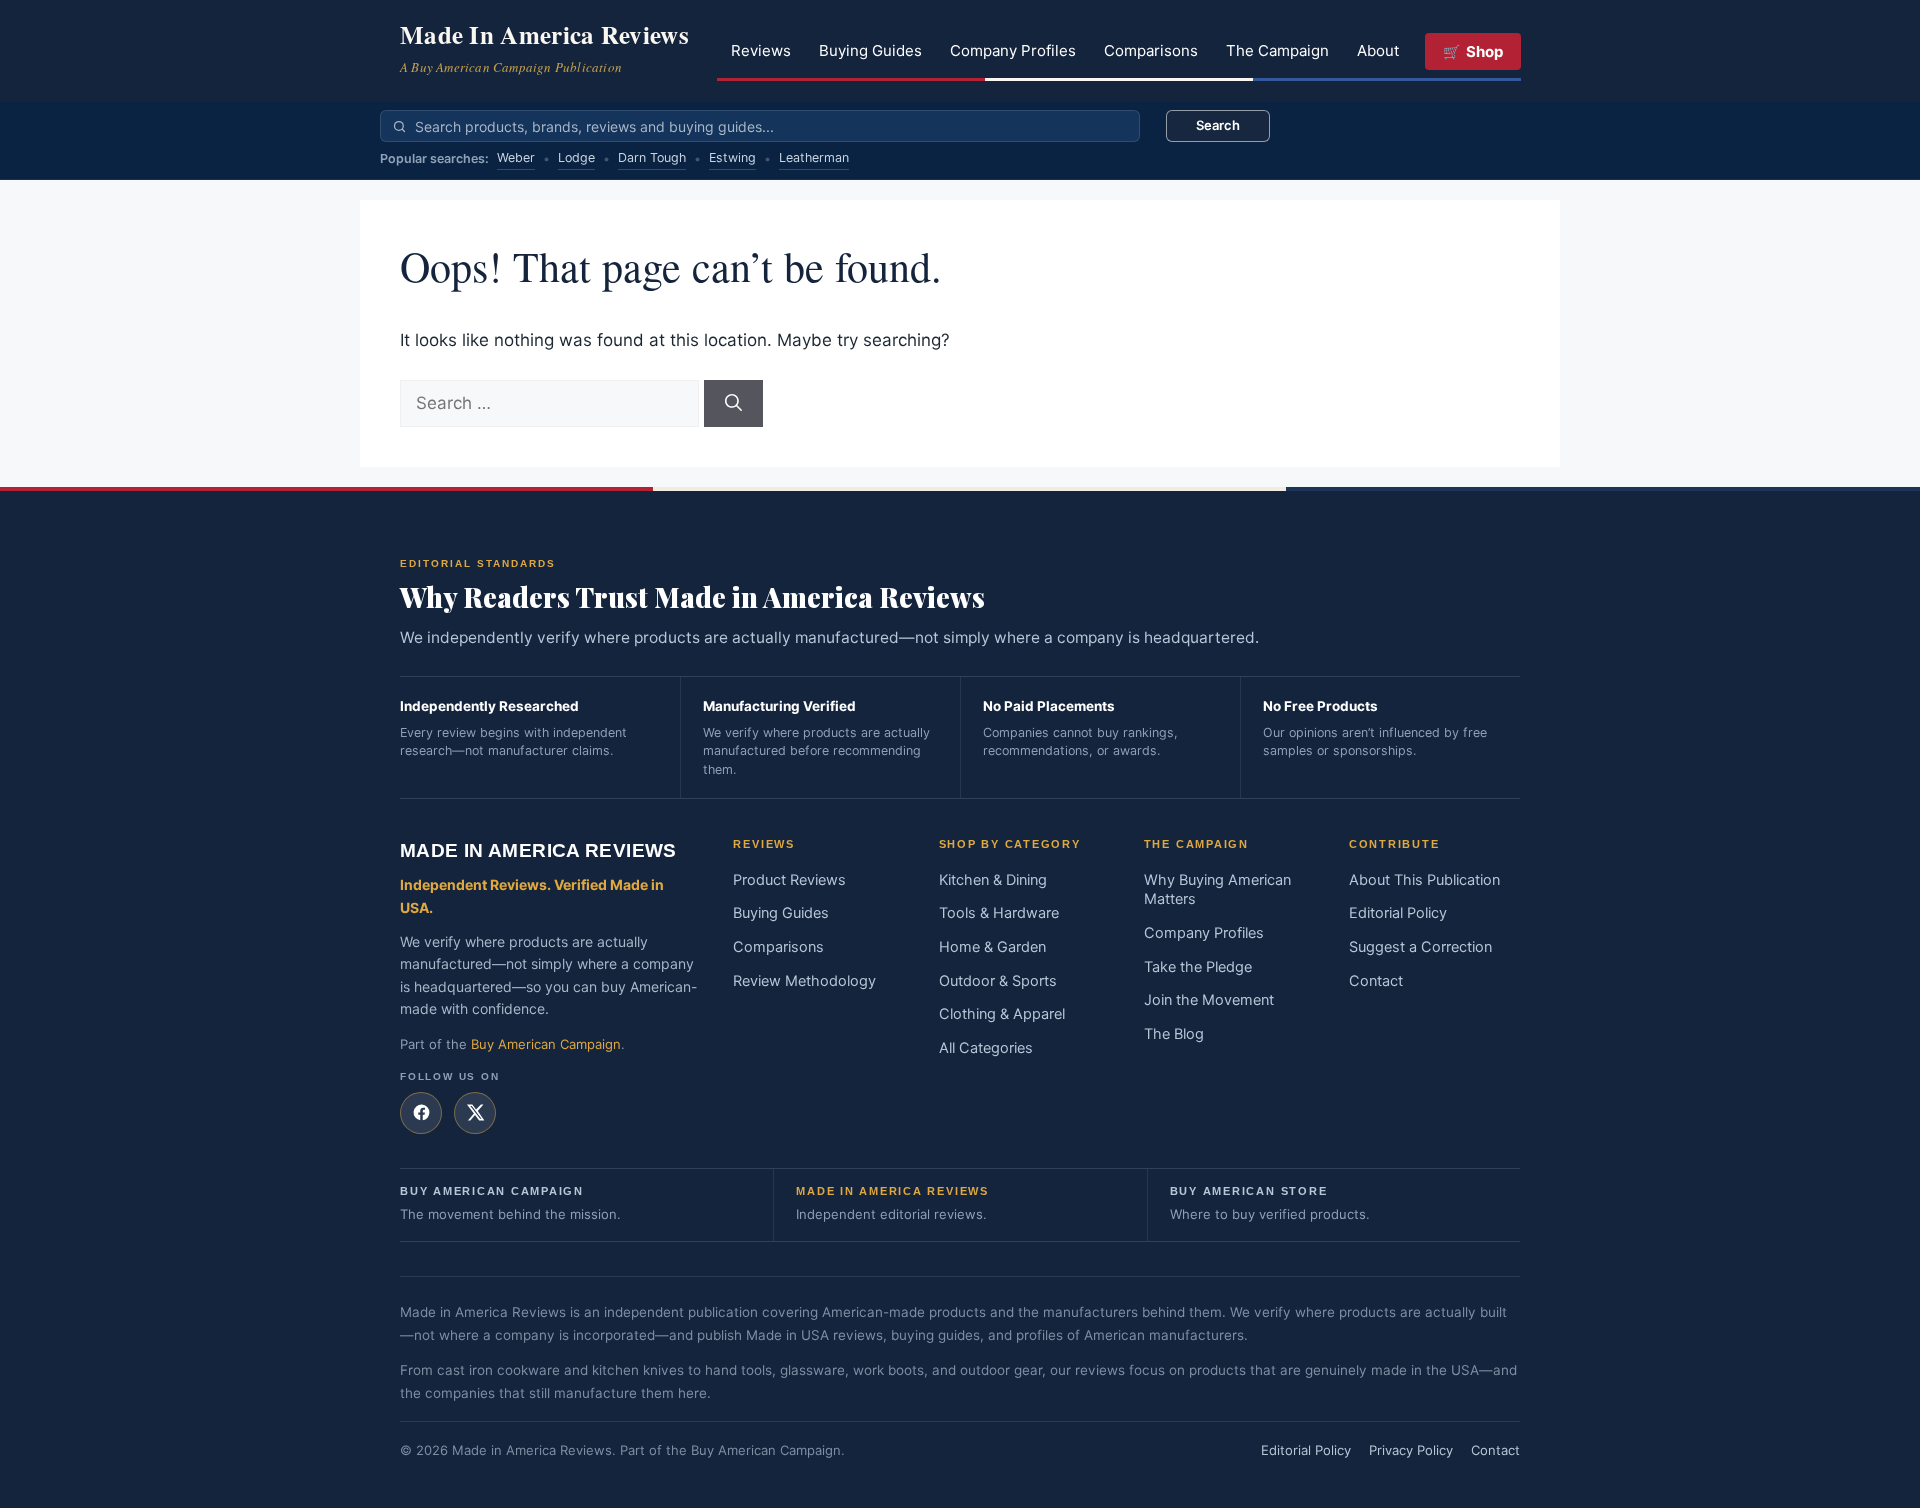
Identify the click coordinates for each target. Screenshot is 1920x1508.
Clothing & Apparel (1002, 1014)
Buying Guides (870, 50)
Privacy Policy (1411, 1450)
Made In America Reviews (544, 34)
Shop (1484, 51)
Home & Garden (992, 947)
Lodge (576, 157)
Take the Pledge (1198, 967)
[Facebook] (421, 1113)
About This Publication (1424, 880)
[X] (475, 1113)
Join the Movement (1209, 1000)
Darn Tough (652, 157)
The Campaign (1277, 50)
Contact (1376, 981)
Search (1218, 125)
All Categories (986, 1048)
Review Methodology (804, 981)
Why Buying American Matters (1217, 890)
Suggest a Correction (1420, 947)
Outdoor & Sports (998, 981)
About (1378, 50)
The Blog (1174, 1034)
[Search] (733, 404)
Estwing (732, 157)
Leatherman (814, 157)
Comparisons (1151, 50)
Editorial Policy (1398, 913)
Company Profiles (1013, 50)
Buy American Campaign (546, 1044)
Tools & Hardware (999, 913)
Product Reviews (789, 880)
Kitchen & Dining (993, 880)
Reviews (761, 50)
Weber (516, 157)
